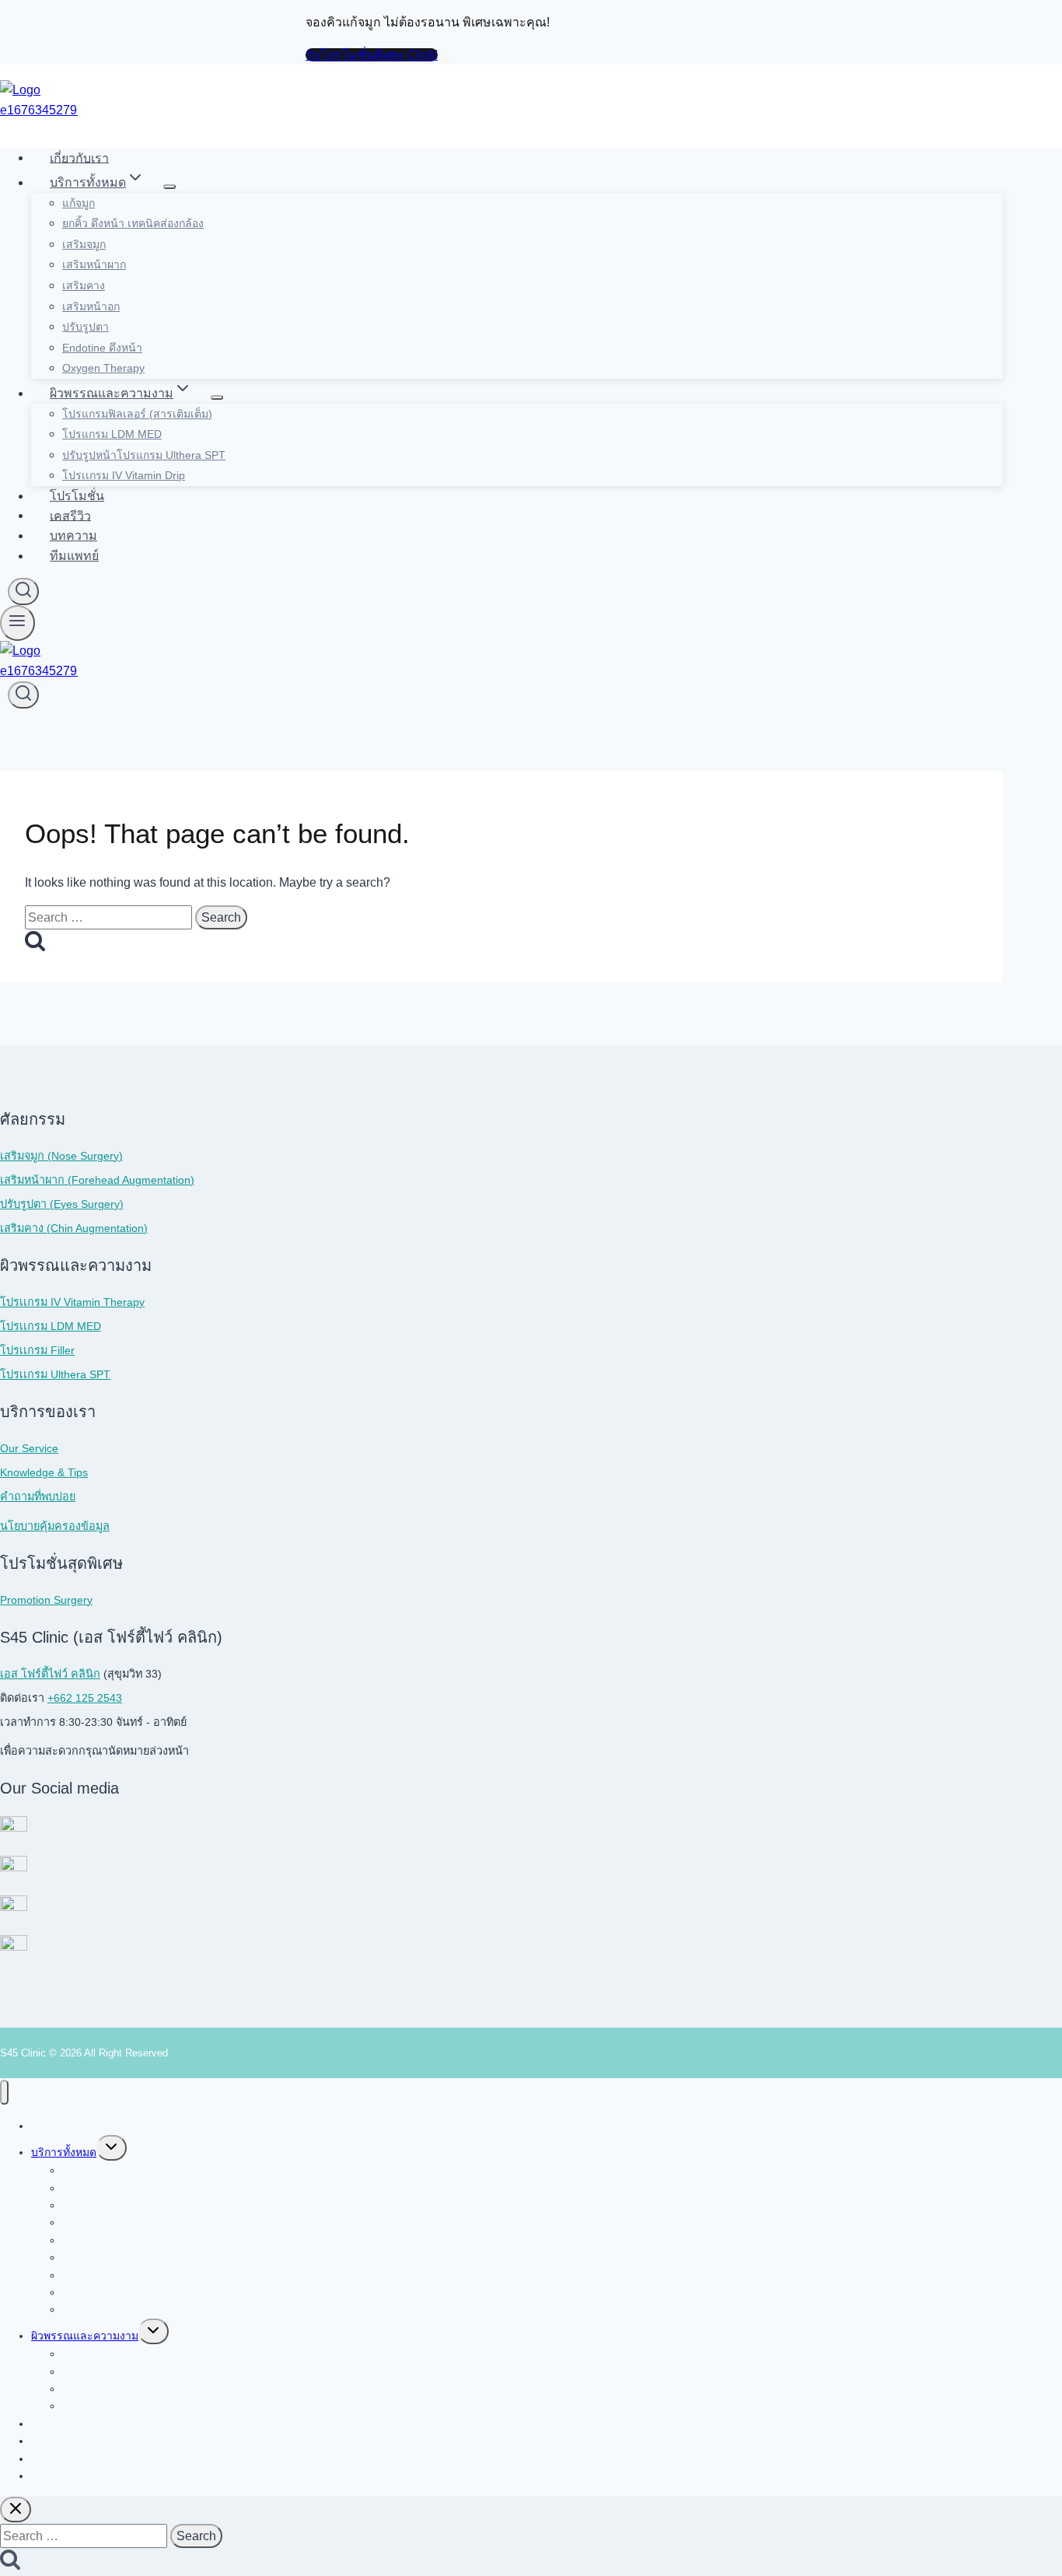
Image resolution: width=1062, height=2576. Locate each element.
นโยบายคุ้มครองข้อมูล (55, 1526)
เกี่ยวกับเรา (79, 157)
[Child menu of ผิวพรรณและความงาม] (217, 397)
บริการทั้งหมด (64, 2152)
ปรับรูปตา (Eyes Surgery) (62, 1204)
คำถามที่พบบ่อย (38, 1496)
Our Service (29, 1448)
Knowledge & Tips (44, 1472)
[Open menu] (17, 623)
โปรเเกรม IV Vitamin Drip (124, 475)
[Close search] (16, 2509)
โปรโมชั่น (77, 496)
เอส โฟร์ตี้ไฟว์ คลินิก (50, 1674)
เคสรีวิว (70, 515)
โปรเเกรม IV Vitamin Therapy (72, 1302)
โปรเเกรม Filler (37, 1350)
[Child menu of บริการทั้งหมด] (169, 187)
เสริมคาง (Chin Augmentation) (74, 1228)
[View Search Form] (23, 591)
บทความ (73, 535)
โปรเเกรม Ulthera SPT (55, 1374)
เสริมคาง (84, 285)
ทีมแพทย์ (74, 556)
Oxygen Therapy (103, 368)
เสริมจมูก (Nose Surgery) (61, 1156)
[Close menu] (4, 2093)
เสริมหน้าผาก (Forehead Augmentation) (97, 1180)
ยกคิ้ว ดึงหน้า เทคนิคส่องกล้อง (133, 223)
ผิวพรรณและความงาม (85, 2336)
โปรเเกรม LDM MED (51, 1326)
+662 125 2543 (85, 1698)
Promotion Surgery (46, 1600)
